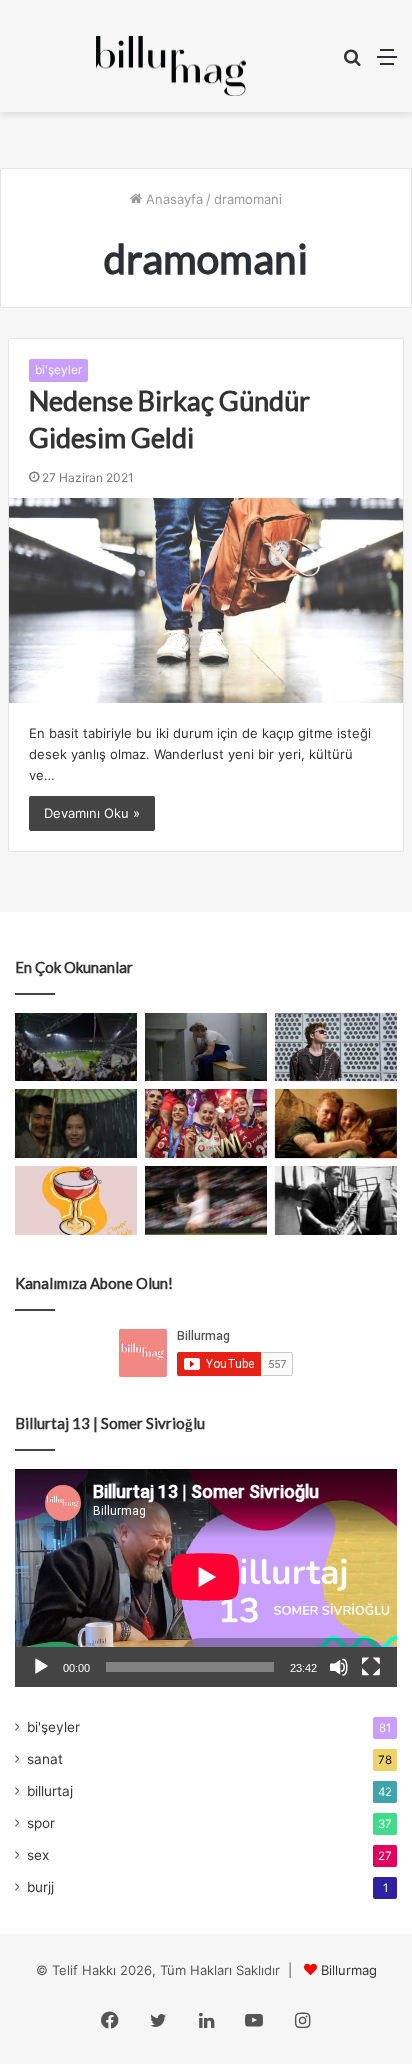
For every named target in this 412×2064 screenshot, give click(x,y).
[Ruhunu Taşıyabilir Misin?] (76, 1047)
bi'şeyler (58, 369)
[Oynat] (41, 1667)
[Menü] (387, 63)
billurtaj (50, 1791)
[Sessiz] (339, 1667)
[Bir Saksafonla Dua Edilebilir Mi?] (336, 1200)
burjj (40, 1887)
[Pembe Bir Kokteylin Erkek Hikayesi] (76, 1200)
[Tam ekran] (371, 1667)
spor (41, 1823)
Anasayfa (172, 199)
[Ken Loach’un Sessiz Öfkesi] (336, 1123)
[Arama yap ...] (352, 63)
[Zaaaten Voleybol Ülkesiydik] (206, 1123)
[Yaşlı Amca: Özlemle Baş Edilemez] (336, 1047)
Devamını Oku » (92, 813)
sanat (45, 1759)
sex (38, 1855)
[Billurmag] (171, 66)
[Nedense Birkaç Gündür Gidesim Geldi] (206, 600)
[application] (206, 1578)
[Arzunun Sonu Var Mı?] (76, 1123)
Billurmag (349, 1970)
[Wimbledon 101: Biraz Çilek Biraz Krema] (206, 1200)
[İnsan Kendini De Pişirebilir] (206, 1047)
